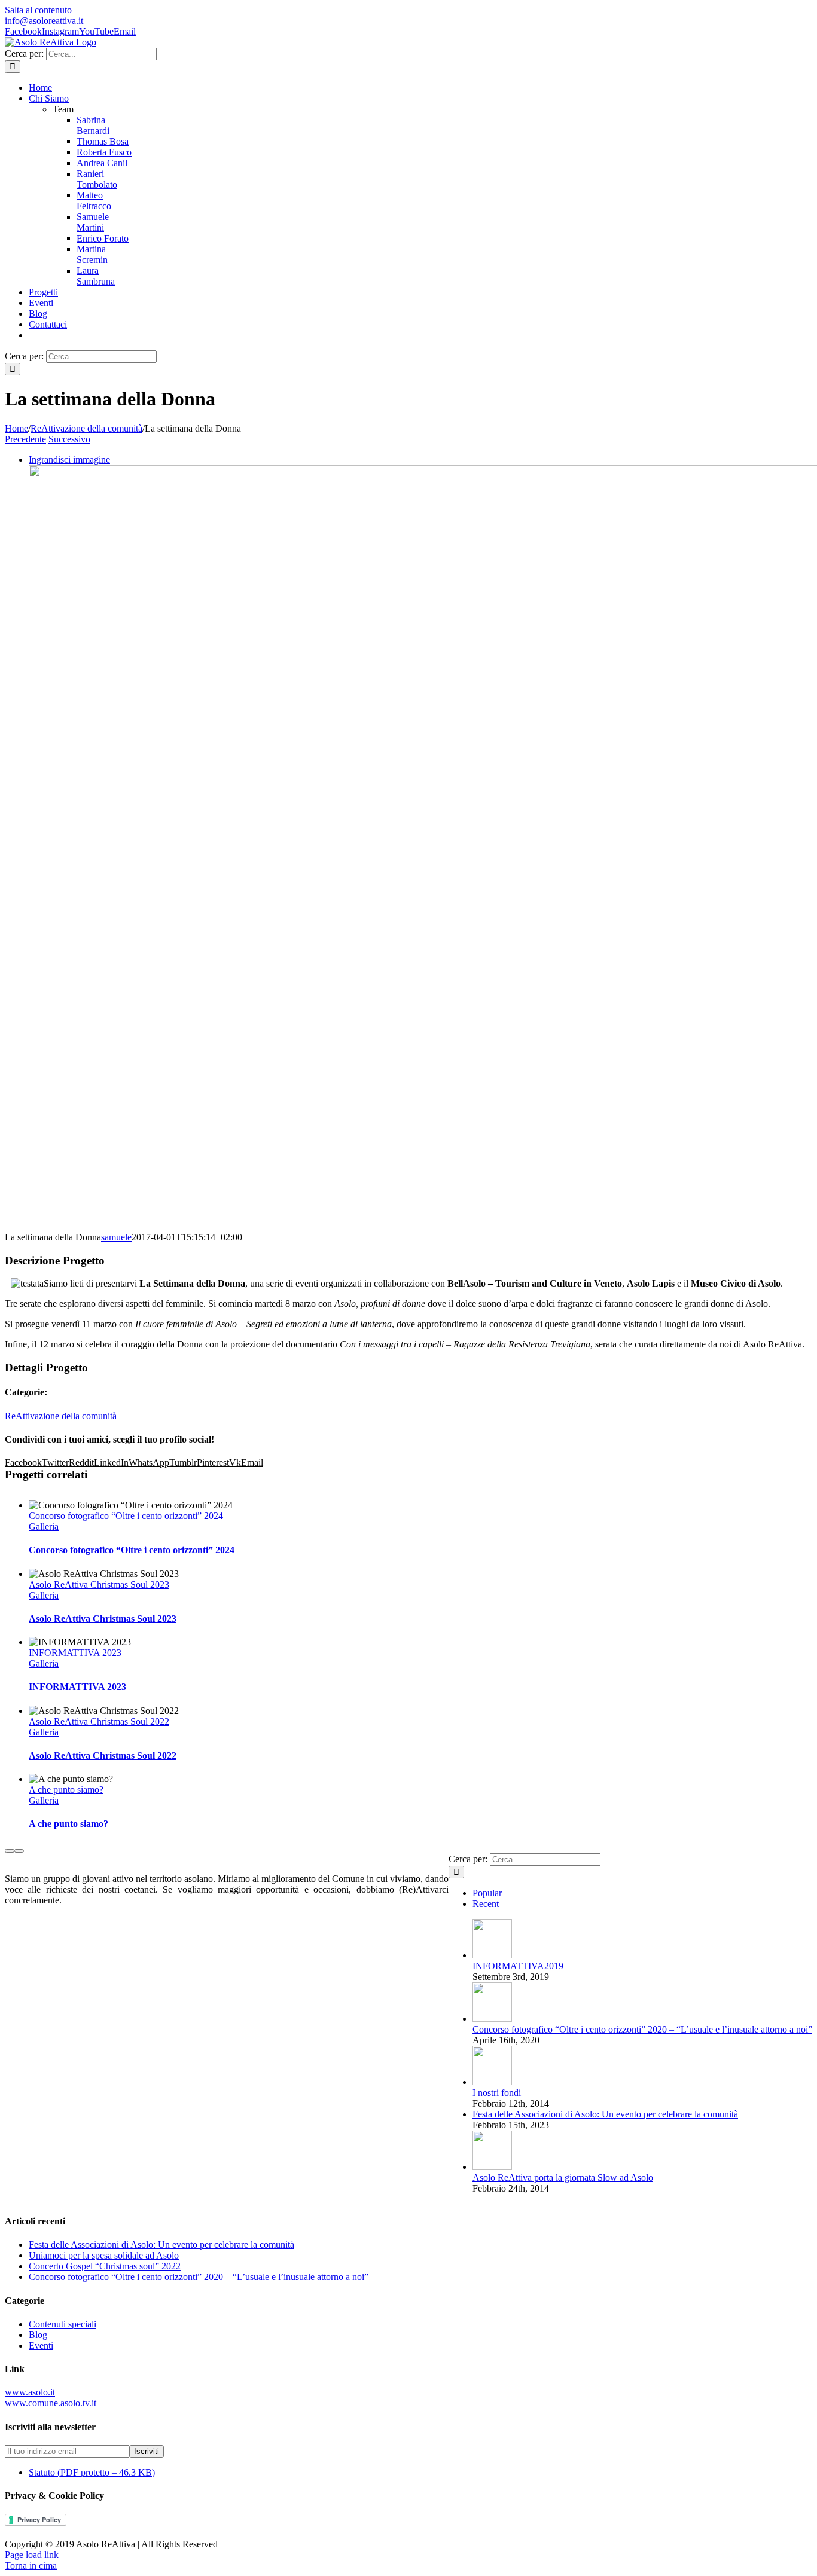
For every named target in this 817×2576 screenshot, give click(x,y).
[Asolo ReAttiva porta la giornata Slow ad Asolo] (492, 2167)
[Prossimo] (19, 1851)
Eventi (41, 2346)
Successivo (69, 439)
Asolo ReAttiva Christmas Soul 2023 (99, 1585)
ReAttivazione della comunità (61, 1416)
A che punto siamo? (66, 1790)
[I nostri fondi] (492, 2082)
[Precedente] (10, 1851)
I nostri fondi (497, 2093)
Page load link (32, 2555)
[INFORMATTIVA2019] (492, 1955)
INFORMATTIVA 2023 (75, 1653)
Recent (486, 1904)
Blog (38, 2335)
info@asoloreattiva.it (44, 21)
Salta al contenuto (38, 10)
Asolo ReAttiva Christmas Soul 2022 (99, 1721)
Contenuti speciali (63, 2324)
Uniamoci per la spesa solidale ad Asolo (104, 2255)
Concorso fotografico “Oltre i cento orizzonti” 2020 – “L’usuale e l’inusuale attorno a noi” (642, 2029)
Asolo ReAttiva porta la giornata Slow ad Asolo (563, 2178)
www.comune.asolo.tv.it (51, 2403)
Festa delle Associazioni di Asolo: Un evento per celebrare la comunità (605, 2114)
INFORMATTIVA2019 (518, 1966)
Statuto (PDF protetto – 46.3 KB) (92, 2472)
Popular (487, 1893)
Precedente (25, 439)
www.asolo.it (30, 2392)
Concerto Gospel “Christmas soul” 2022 (105, 2266)
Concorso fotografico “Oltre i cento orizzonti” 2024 (126, 1516)
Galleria (44, 1527)
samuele (116, 1237)
